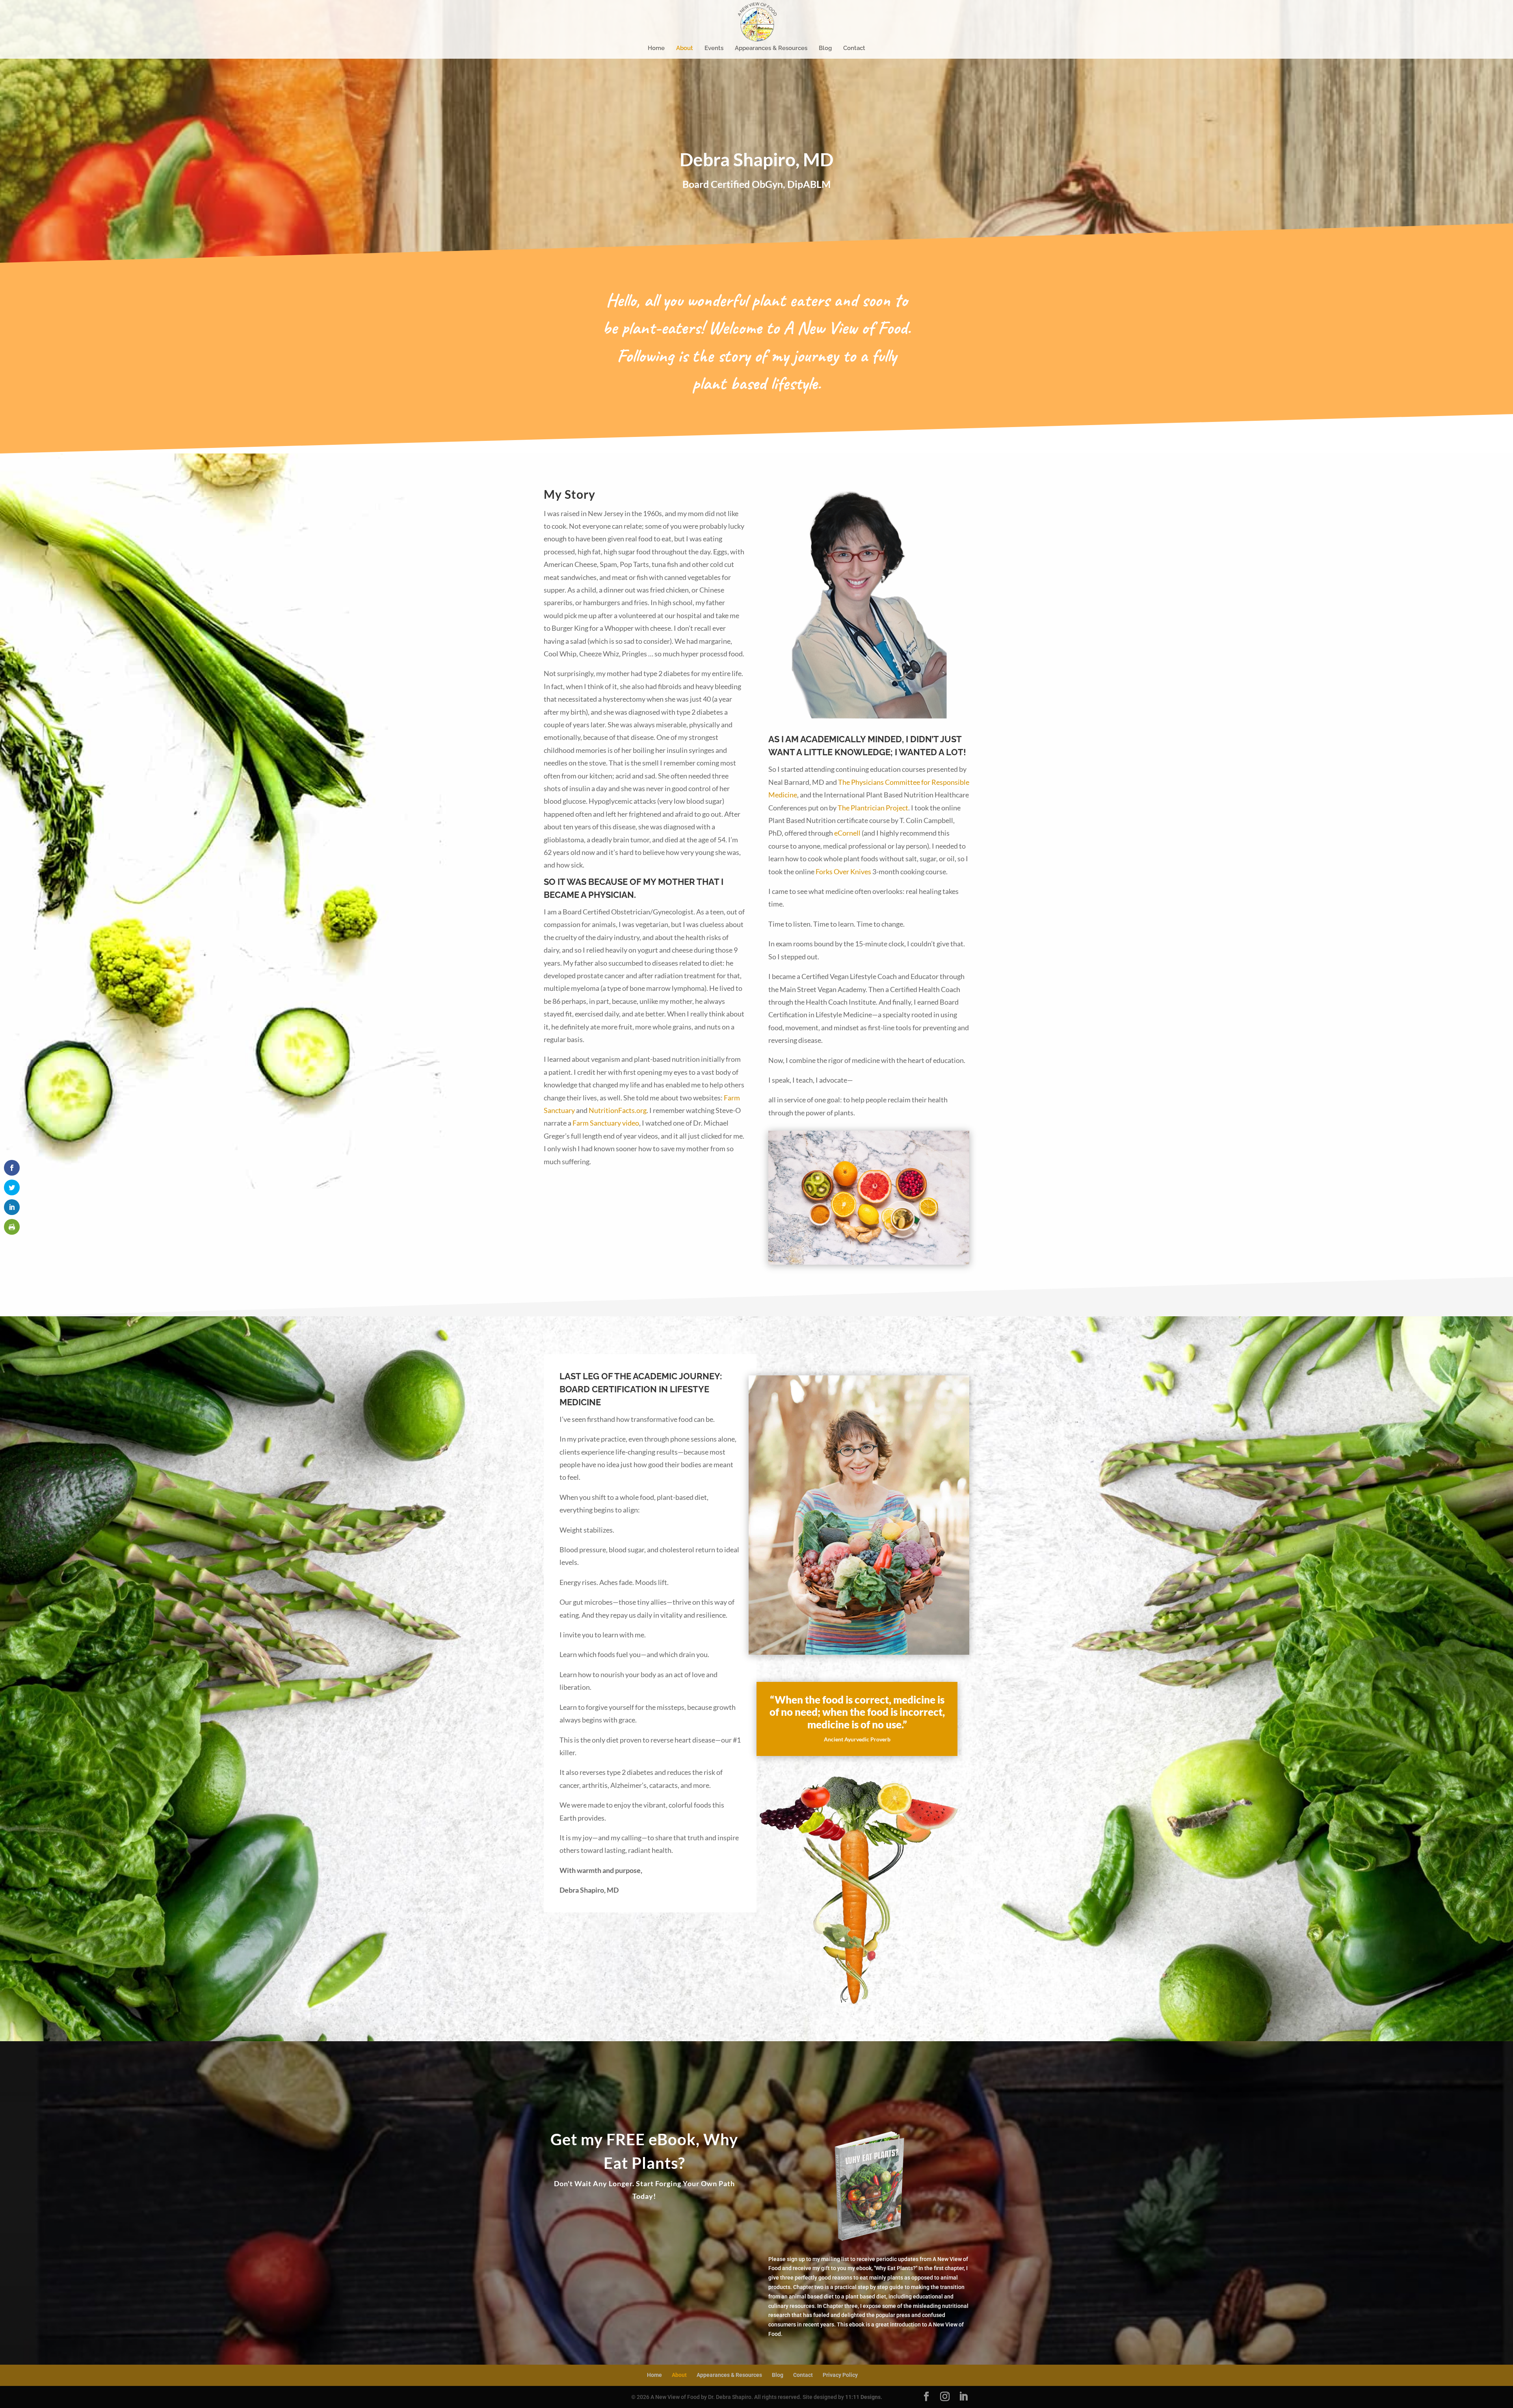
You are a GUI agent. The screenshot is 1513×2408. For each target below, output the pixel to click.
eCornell (847, 833)
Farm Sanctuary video (606, 1123)
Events (714, 48)
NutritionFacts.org (618, 1110)
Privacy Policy (840, 2375)
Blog (825, 48)
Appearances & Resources (771, 48)
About (685, 48)
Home (656, 48)
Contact (854, 48)
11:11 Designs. (864, 2397)
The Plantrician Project (873, 808)
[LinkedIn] (963, 2397)
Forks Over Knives (843, 871)
